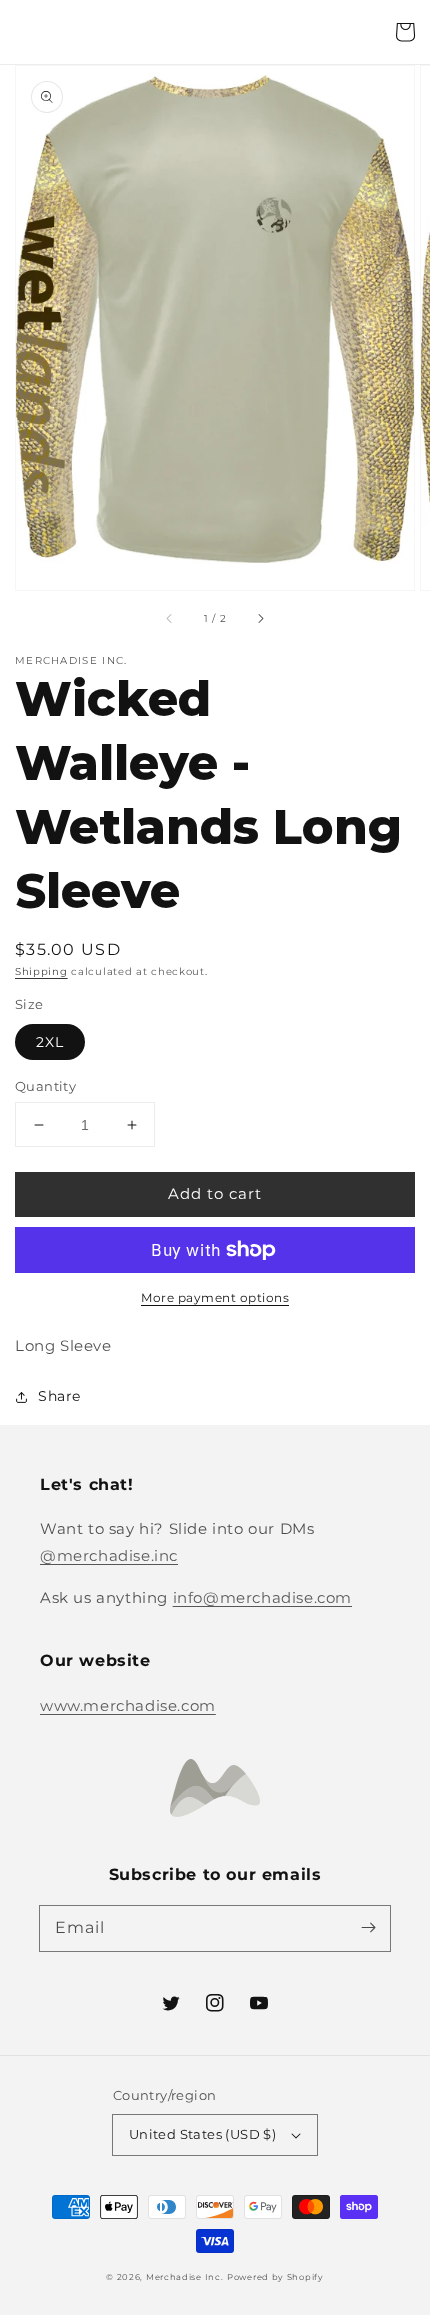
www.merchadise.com (128, 1705)
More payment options (215, 1297)
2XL (50, 1042)
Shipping (41, 971)
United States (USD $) (202, 2134)
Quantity (45, 1086)
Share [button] (59, 1396)
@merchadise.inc (109, 1555)
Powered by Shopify (275, 2277)
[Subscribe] (368, 1928)
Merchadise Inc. (185, 2277)
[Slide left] (170, 618)
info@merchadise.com (262, 1597)
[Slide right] (260, 618)
